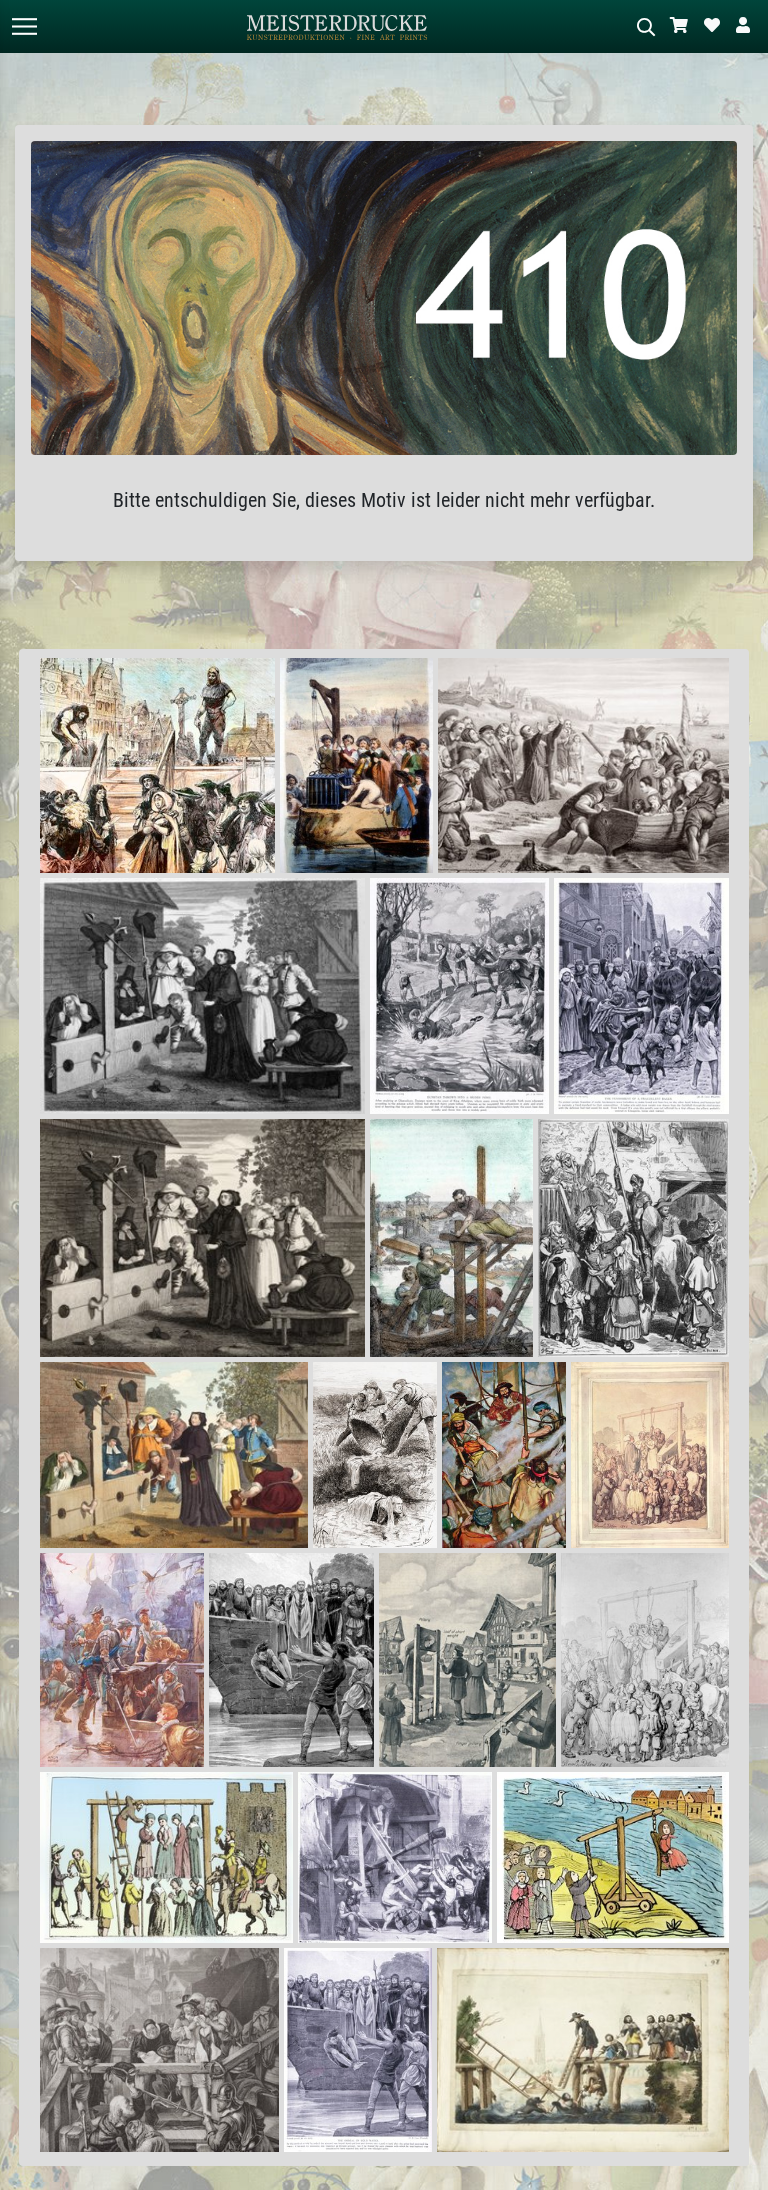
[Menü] (24, 26)
